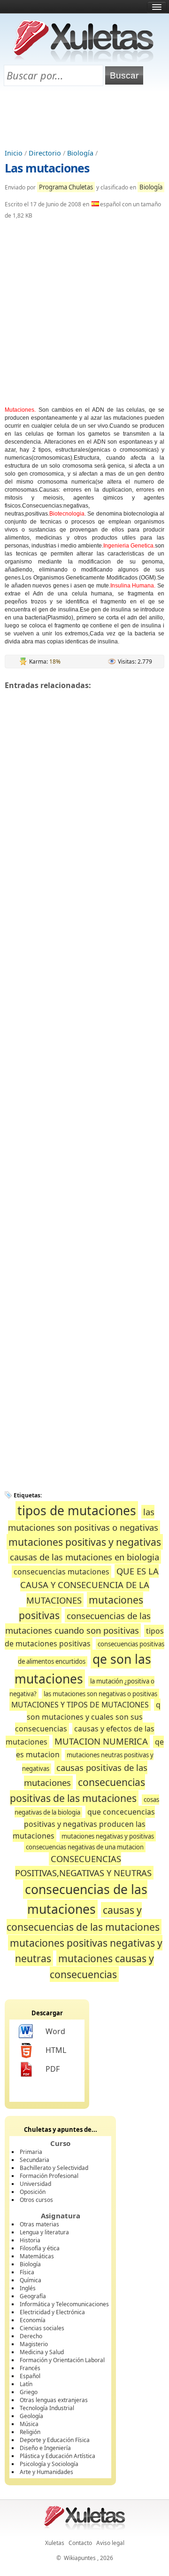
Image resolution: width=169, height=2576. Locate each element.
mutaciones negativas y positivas (108, 1836)
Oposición (33, 2192)
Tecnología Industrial (47, 2408)
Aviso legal (110, 2543)
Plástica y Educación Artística (58, 2456)
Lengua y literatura (44, 2232)
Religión (30, 2432)
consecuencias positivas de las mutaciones (77, 1790)
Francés (30, 2368)
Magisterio (34, 2344)
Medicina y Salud (42, 2352)
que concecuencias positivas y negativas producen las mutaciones (84, 1824)
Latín (26, 2384)
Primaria (31, 2152)
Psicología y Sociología (49, 2464)
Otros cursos (36, 2200)
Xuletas (55, 2543)
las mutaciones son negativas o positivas (100, 1694)
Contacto (80, 2543)
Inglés (28, 2288)
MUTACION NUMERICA (101, 1741)
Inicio (14, 153)
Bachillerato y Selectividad (54, 2168)
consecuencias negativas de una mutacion (85, 1847)
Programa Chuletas (66, 187)
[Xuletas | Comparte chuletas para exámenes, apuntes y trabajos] (84, 60)
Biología (80, 153)
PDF (53, 2069)
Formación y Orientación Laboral (62, 2360)
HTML (56, 2050)
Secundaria (35, 2160)
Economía (33, 2320)
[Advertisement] (84, 118)
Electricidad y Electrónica (52, 2312)
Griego (29, 2392)
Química (31, 2280)
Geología (31, 2416)
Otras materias (39, 2224)
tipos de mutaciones (77, 1511)
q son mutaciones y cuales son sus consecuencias (88, 1717)
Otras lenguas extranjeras (54, 2400)
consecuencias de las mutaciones (86, 1899)
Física (27, 2272)
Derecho (31, 2336)
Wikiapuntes (80, 2558)
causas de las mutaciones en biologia (84, 1557)
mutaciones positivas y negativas (85, 1542)
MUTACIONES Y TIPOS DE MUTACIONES (80, 1705)
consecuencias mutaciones (61, 1572)
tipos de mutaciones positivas (84, 1637)
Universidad (35, 2184)
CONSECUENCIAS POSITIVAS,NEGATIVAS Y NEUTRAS (83, 1866)
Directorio (45, 153)
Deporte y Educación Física (55, 2440)
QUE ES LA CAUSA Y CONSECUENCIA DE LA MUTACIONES (89, 1586)
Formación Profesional (49, 2176)
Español (30, 2376)
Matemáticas (37, 2256)
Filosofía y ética (40, 2248)
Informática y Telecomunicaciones (64, 2304)
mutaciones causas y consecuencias (102, 1966)
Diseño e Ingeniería (45, 2448)
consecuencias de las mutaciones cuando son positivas (78, 1623)
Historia (30, 2240)
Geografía (33, 2296)
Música (29, 2424)
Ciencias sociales (42, 2328)
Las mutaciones (47, 168)
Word (55, 2031)
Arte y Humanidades (46, 2472)
